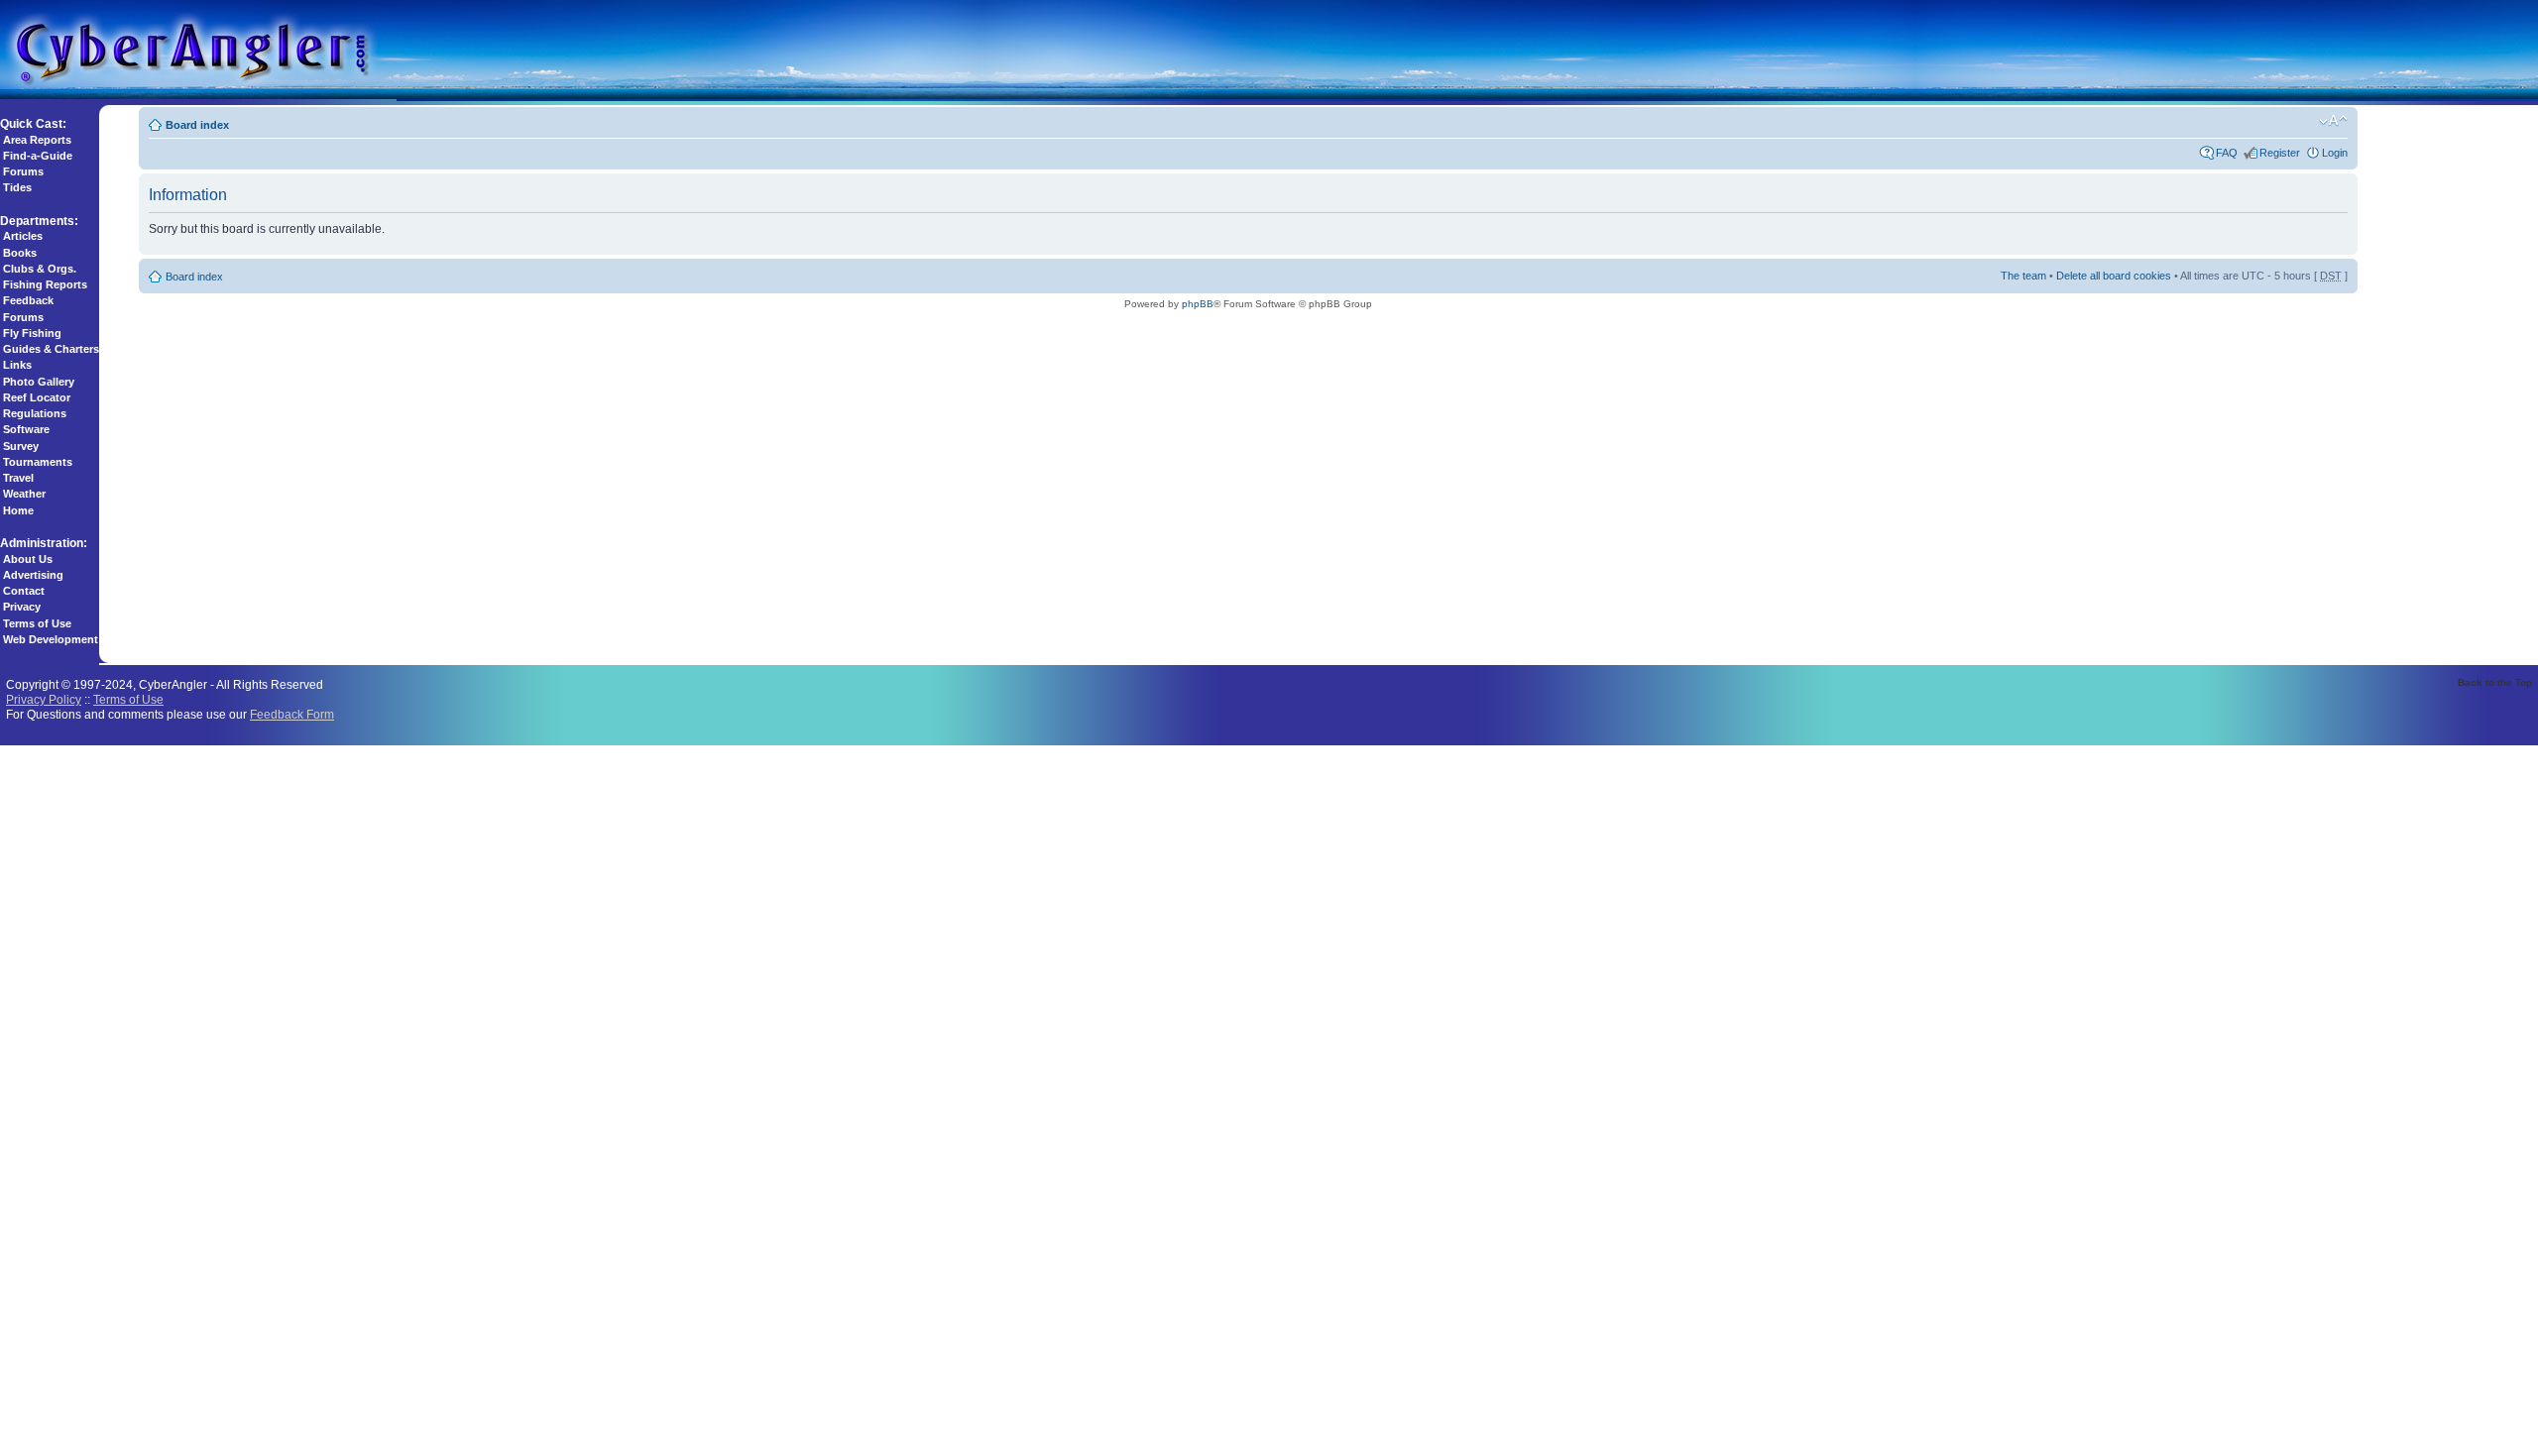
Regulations (35, 413)
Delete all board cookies (2114, 276)
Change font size (2333, 121)
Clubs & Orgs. (40, 269)
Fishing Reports (45, 284)
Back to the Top (2495, 682)
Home (18, 510)
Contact (24, 591)
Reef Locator (37, 397)
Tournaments (38, 462)
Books (20, 253)
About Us (28, 559)
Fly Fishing (32, 333)
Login (2335, 153)
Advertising (33, 575)
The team (2023, 276)
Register (2280, 153)
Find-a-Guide (38, 156)
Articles (23, 236)
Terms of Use (37, 623)
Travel (18, 478)
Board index (197, 125)
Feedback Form (292, 714)
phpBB (1198, 304)
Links (17, 365)
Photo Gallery (39, 382)
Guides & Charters (51, 349)
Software (26, 429)
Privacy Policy (44, 699)
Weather (24, 494)
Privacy (22, 607)
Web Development (51, 639)
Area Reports (37, 140)
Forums (23, 171)
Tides (17, 187)
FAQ (2227, 153)
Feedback (28, 300)
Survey (21, 446)
